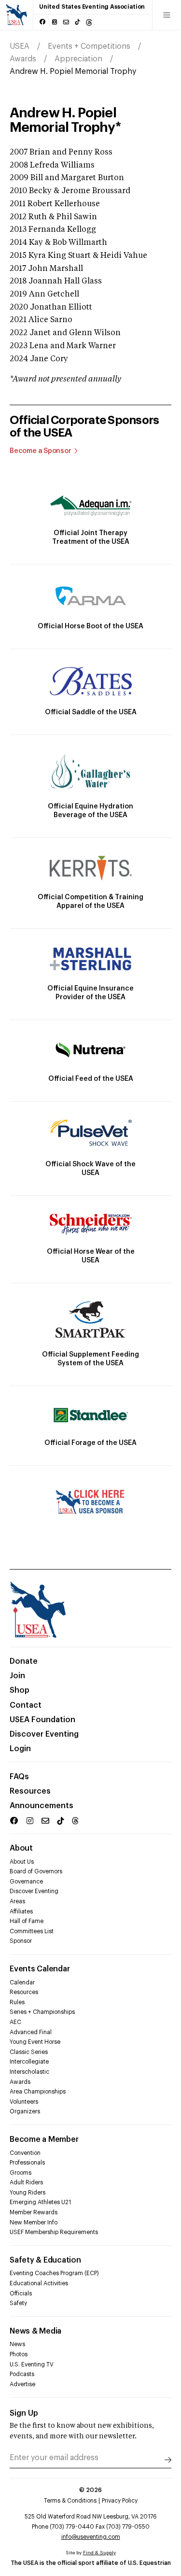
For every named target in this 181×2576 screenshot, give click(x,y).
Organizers (25, 2111)
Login (20, 1749)
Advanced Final (31, 2032)
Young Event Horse (35, 2042)
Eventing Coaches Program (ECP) (54, 2273)
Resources (30, 1791)
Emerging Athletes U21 (40, 2202)
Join (17, 1676)
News (17, 2344)
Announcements (42, 1806)
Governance (26, 1882)
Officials (21, 2293)
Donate (24, 1661)
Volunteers (24, 2102)
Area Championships (38, 2092)
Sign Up (24, 2413)
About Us (22, 1862)
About (21, 1848)
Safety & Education (45, 2260)
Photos (19, 2354)
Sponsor (21, 1941)
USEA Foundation (42, 1720)
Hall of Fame (27, 1921)
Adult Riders (26, 2182)
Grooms (21, 2173)
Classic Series (29, 2052)
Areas (17, 1901)
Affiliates (21, 1911)
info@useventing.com (91, 2537)
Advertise (22, 2384)
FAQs (19, 1777)
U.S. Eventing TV (32, 2364)
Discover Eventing (44, 1734)
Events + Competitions (89, 46)
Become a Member (44, 2139)
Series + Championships (42, 2012)
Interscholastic (29, 2072)
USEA (20, 46)
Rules (17, 2002)
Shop (20, 1690)
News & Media (35, 2331)
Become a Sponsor (41, 451)
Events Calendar (40, 1969)
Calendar (22, 1982)
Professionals (27, 2163)
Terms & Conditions (70, 2501)
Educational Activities (39, 2283)
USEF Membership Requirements (54, 2232)
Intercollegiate (29, 2062)
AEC (15, 2022)
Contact (26, 1705)
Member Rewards (34, 2212)
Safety (18, 2303)
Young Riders (28, 2193)
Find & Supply (99, 2553)
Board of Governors (36, 1871)
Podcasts (22, 2374)
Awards (23, 59)
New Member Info (34, 2222)
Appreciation (78, 59)
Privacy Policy (120, 2501)
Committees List (32, 1931)
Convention (25, 2153)
